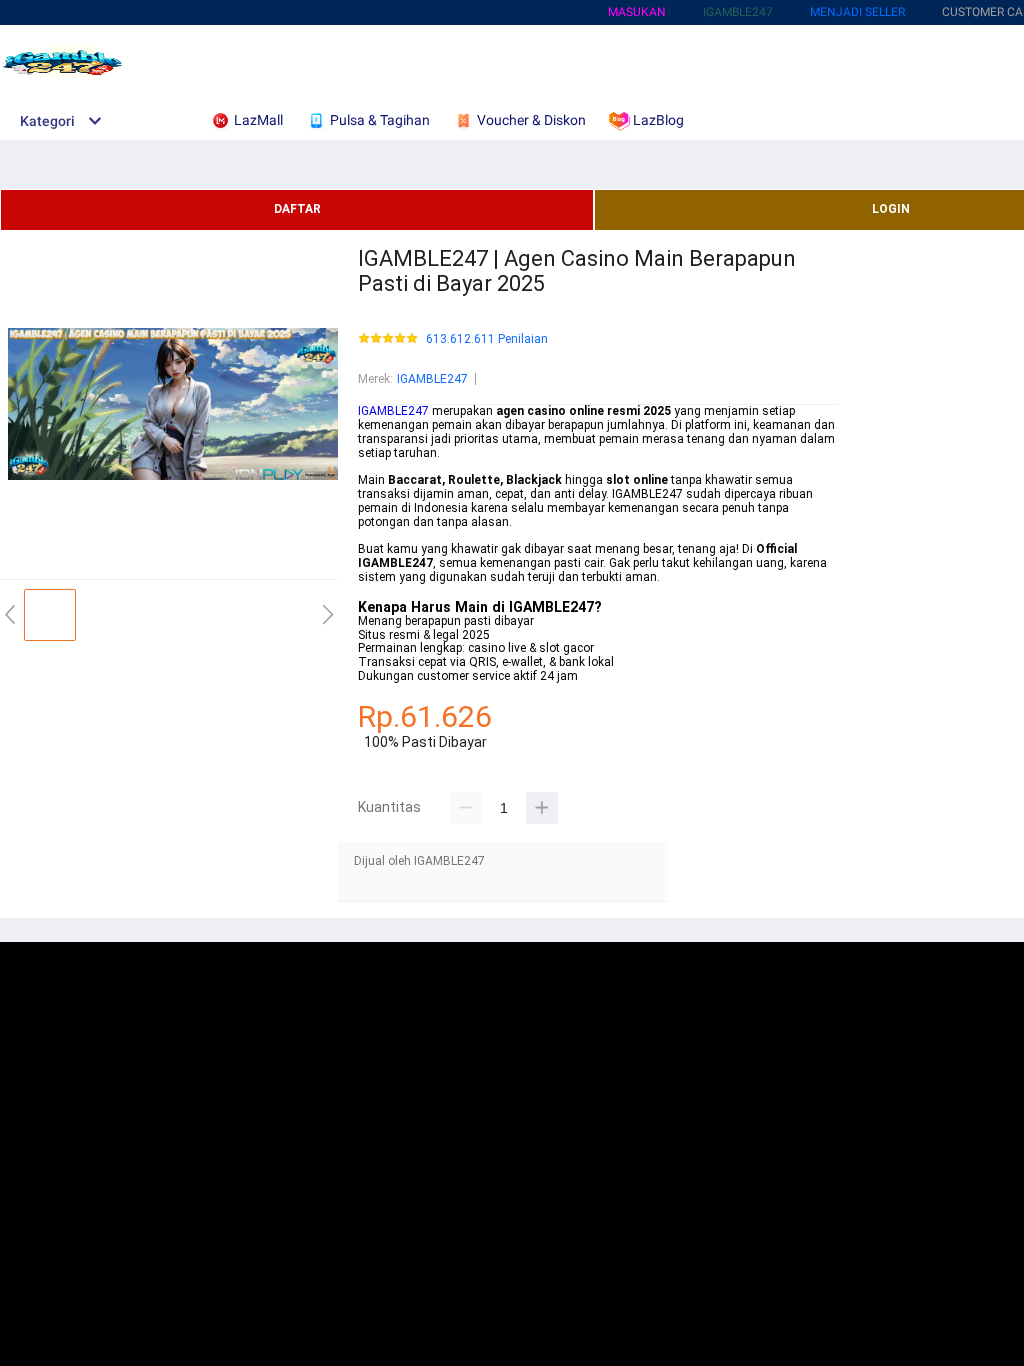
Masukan (637, 12)
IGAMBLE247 (432, 379)
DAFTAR (297, 209)
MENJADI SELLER (857, 12)
